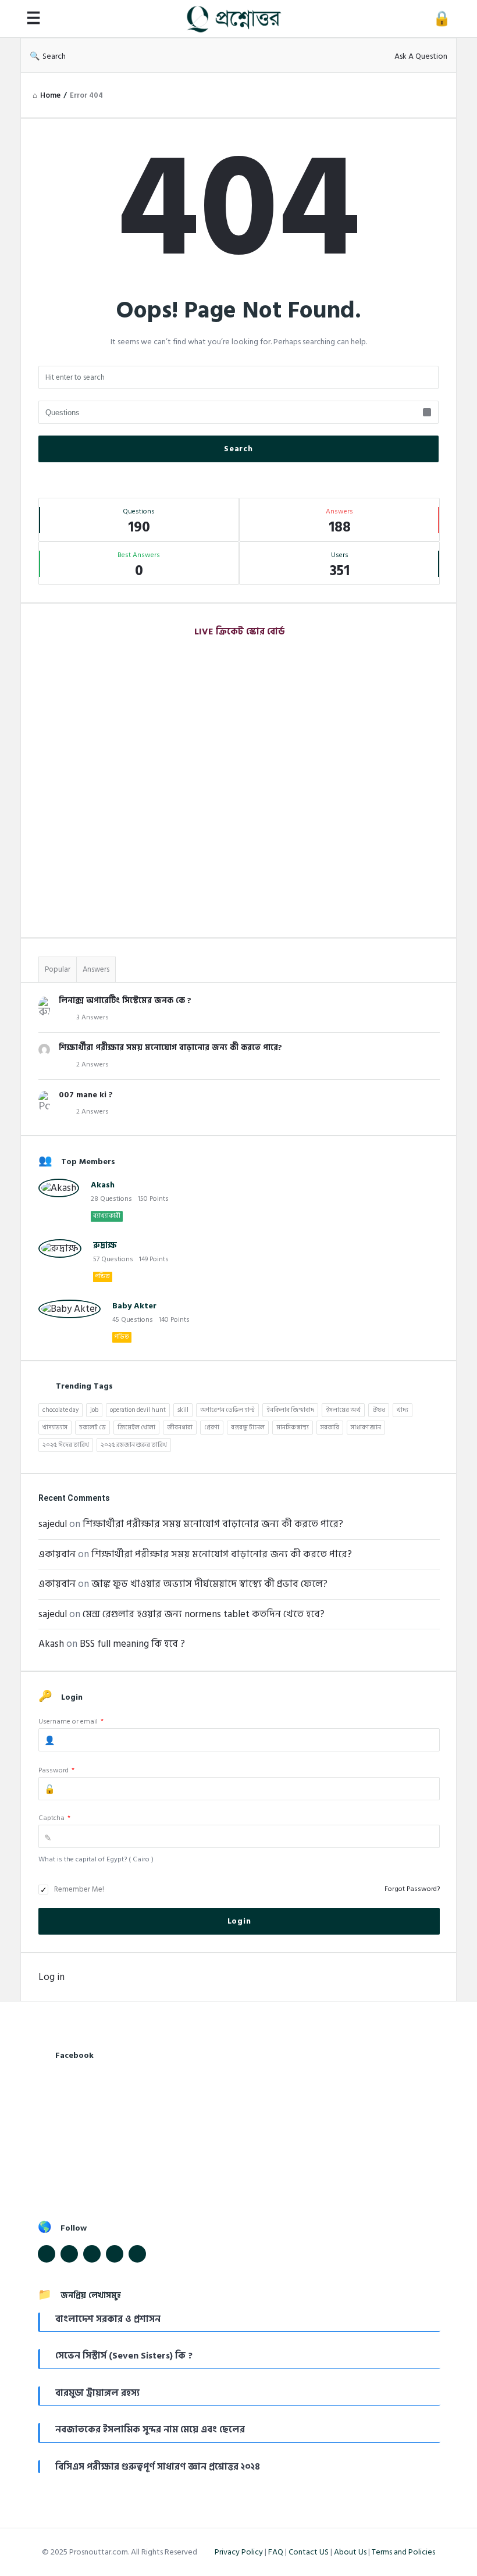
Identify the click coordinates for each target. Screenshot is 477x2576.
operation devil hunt (138, 1410)
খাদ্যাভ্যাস (55, 1428)
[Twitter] (69, 2254)
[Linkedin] (92, 2254)
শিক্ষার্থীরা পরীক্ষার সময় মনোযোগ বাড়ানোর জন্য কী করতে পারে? (170, 1048)
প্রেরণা (212, 1428)
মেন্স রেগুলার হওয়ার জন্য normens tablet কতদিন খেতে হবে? (204, 1614)
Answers (96, 969)
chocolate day (60, 1410)
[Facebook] (47, 2254)
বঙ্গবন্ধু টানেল (248, 1428)
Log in (51, 1977)
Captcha (54, 1818)
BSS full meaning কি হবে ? (132, 1644)
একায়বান (57, 1554)
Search (54, 56)
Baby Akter (134, 1306)
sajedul (53, 1524)
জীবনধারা (180, 1428)
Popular (58, 969)
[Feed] (115, 2254)
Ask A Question (421, 56)
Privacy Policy (239, 2552)
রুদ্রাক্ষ (105, 1245)
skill (183, 1410)
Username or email (71, 1722)
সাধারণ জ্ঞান (366, 1428)
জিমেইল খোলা (136, 1428)
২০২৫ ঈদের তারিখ (66, 1445)
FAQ (276, 2552)
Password (56, 1770)
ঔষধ (379, 1410)
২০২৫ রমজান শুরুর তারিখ (134, 1445)
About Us (350, 2552)
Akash (103, 1185)
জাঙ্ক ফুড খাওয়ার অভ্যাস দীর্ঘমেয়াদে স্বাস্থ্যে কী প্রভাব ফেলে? (209, 1584)
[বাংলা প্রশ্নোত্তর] (240, 19)
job (94, 1410)
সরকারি (330, 1428)
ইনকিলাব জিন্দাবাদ (290, 1410)
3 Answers (92, 1017)
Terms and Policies (403, 2552)
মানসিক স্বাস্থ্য (293, 1428)
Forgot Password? (412, 1889)
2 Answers (92, 1064)
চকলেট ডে (92, 1428)
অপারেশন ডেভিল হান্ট (227, 1410)
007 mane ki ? (86, 1095)
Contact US (309, 2552)
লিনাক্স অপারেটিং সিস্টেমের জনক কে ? (125, 1000)
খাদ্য (403, 1410)
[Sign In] (442, 19)
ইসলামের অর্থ (343, 1410)
